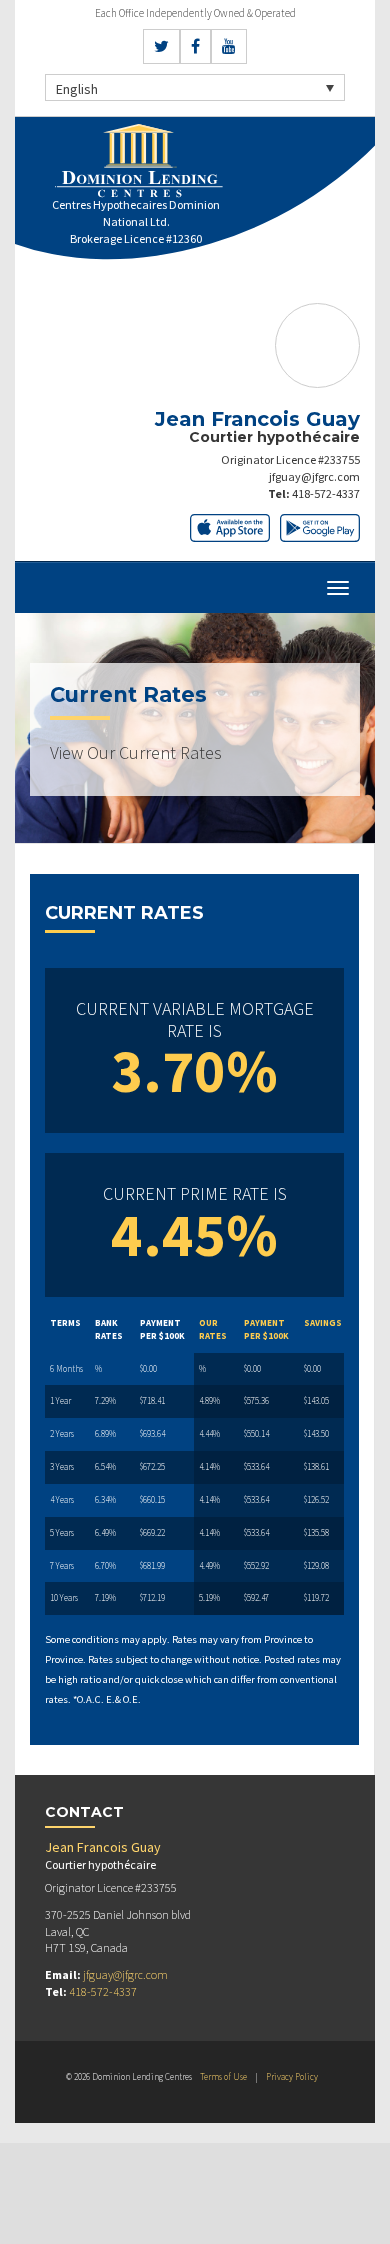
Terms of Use (223, 2076)
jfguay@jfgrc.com (314, 476)
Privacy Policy (292, 2076)
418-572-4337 (326, 493)
